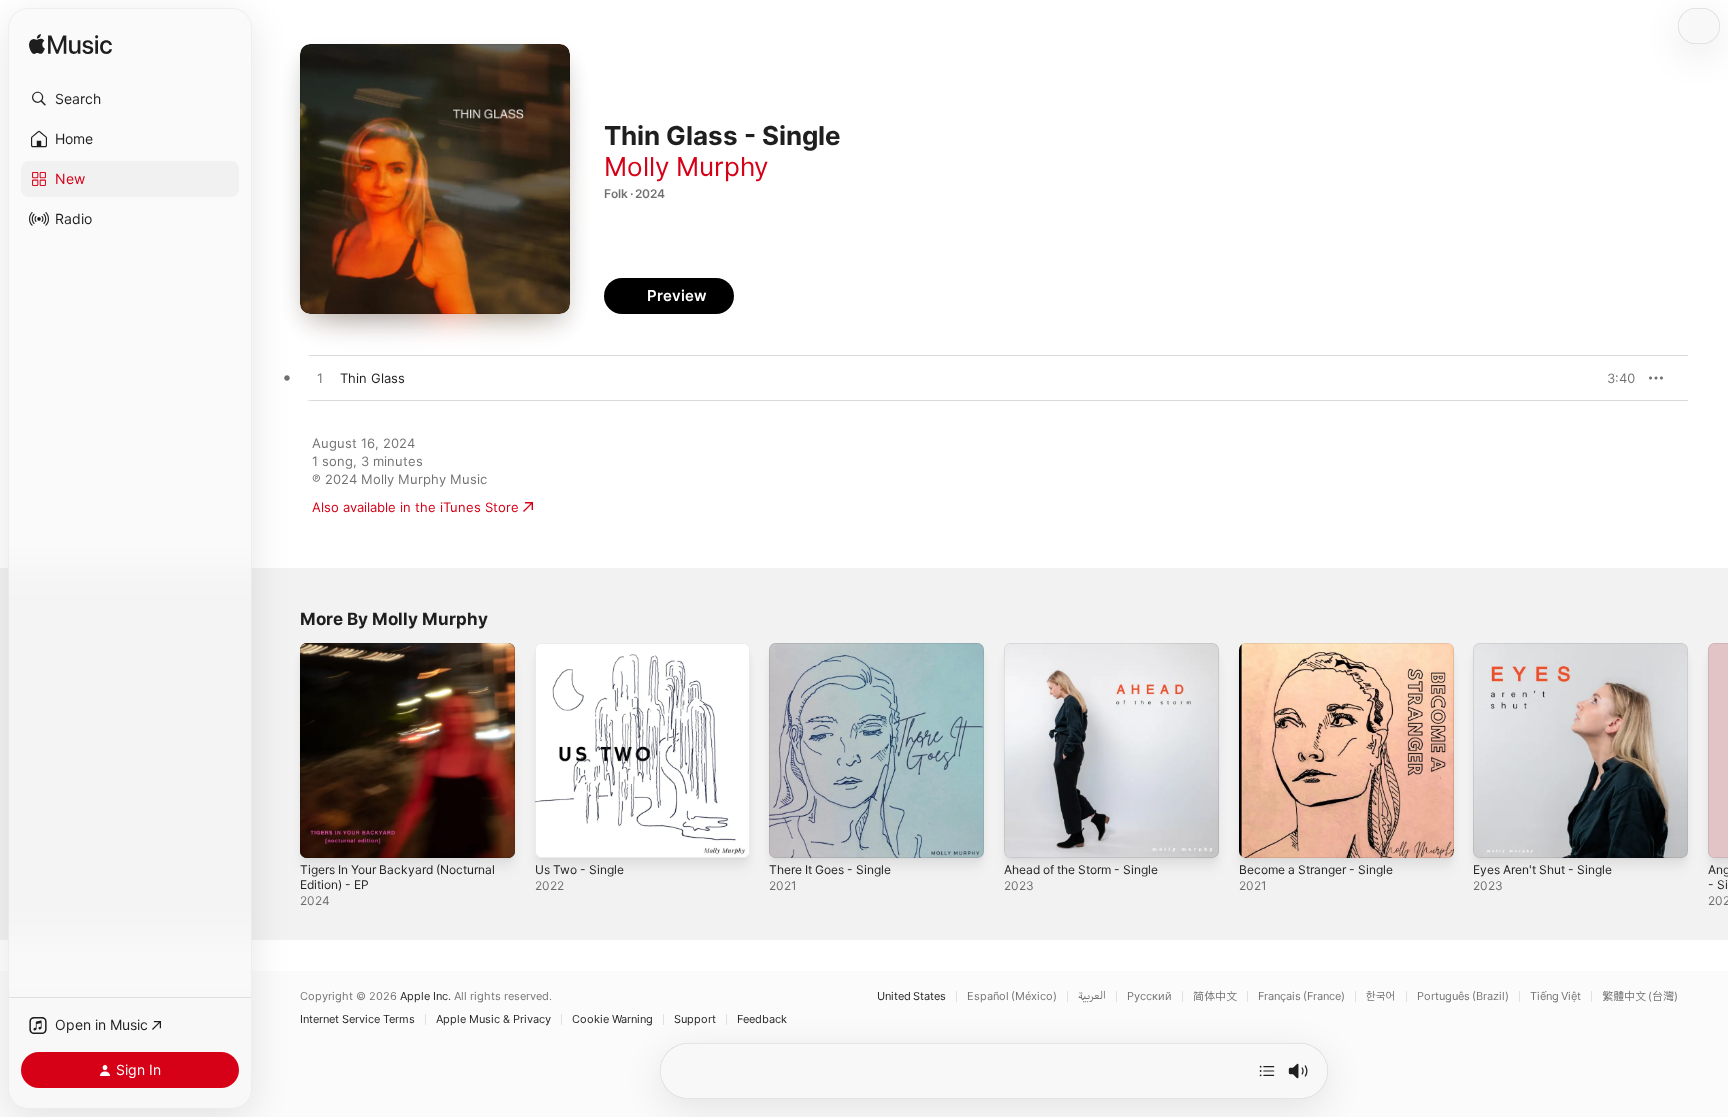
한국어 (1381, 996)
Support (695, 1019)
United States (911, 996)
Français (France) (1301, 996)
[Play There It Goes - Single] (794, 833)
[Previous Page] (280, 750)
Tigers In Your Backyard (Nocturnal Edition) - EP (374, 659)
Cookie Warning (612, 1019)
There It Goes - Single (838, 651)
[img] (70, 45)
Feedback (762, 1019)
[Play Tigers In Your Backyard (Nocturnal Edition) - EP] (325, 833)
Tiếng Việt (1555, 996)
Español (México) (1012, 996)
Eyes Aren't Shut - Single (1551, 651)
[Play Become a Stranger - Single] (1264, 833)
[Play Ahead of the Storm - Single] (1029, 833)
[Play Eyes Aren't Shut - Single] (1498, 833)
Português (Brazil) (1463, 996)
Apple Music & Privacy (493, 1019)
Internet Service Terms (357, 1019)
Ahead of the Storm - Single (1091, 651)
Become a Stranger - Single (1324, 651)
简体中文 (1215, 996)
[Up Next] (1267, 1071)
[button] (130, 99)
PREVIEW (1613, 378)
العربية (1092, 996)
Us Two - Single (584, 651)
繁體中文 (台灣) (1640, 996)
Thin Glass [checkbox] (372, 378)
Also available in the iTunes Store (415, 507)
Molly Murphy (686, 166)
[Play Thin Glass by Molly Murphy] (320, 379)
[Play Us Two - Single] (560, 833)
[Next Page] (1708, 750)
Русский (1149, 996)
